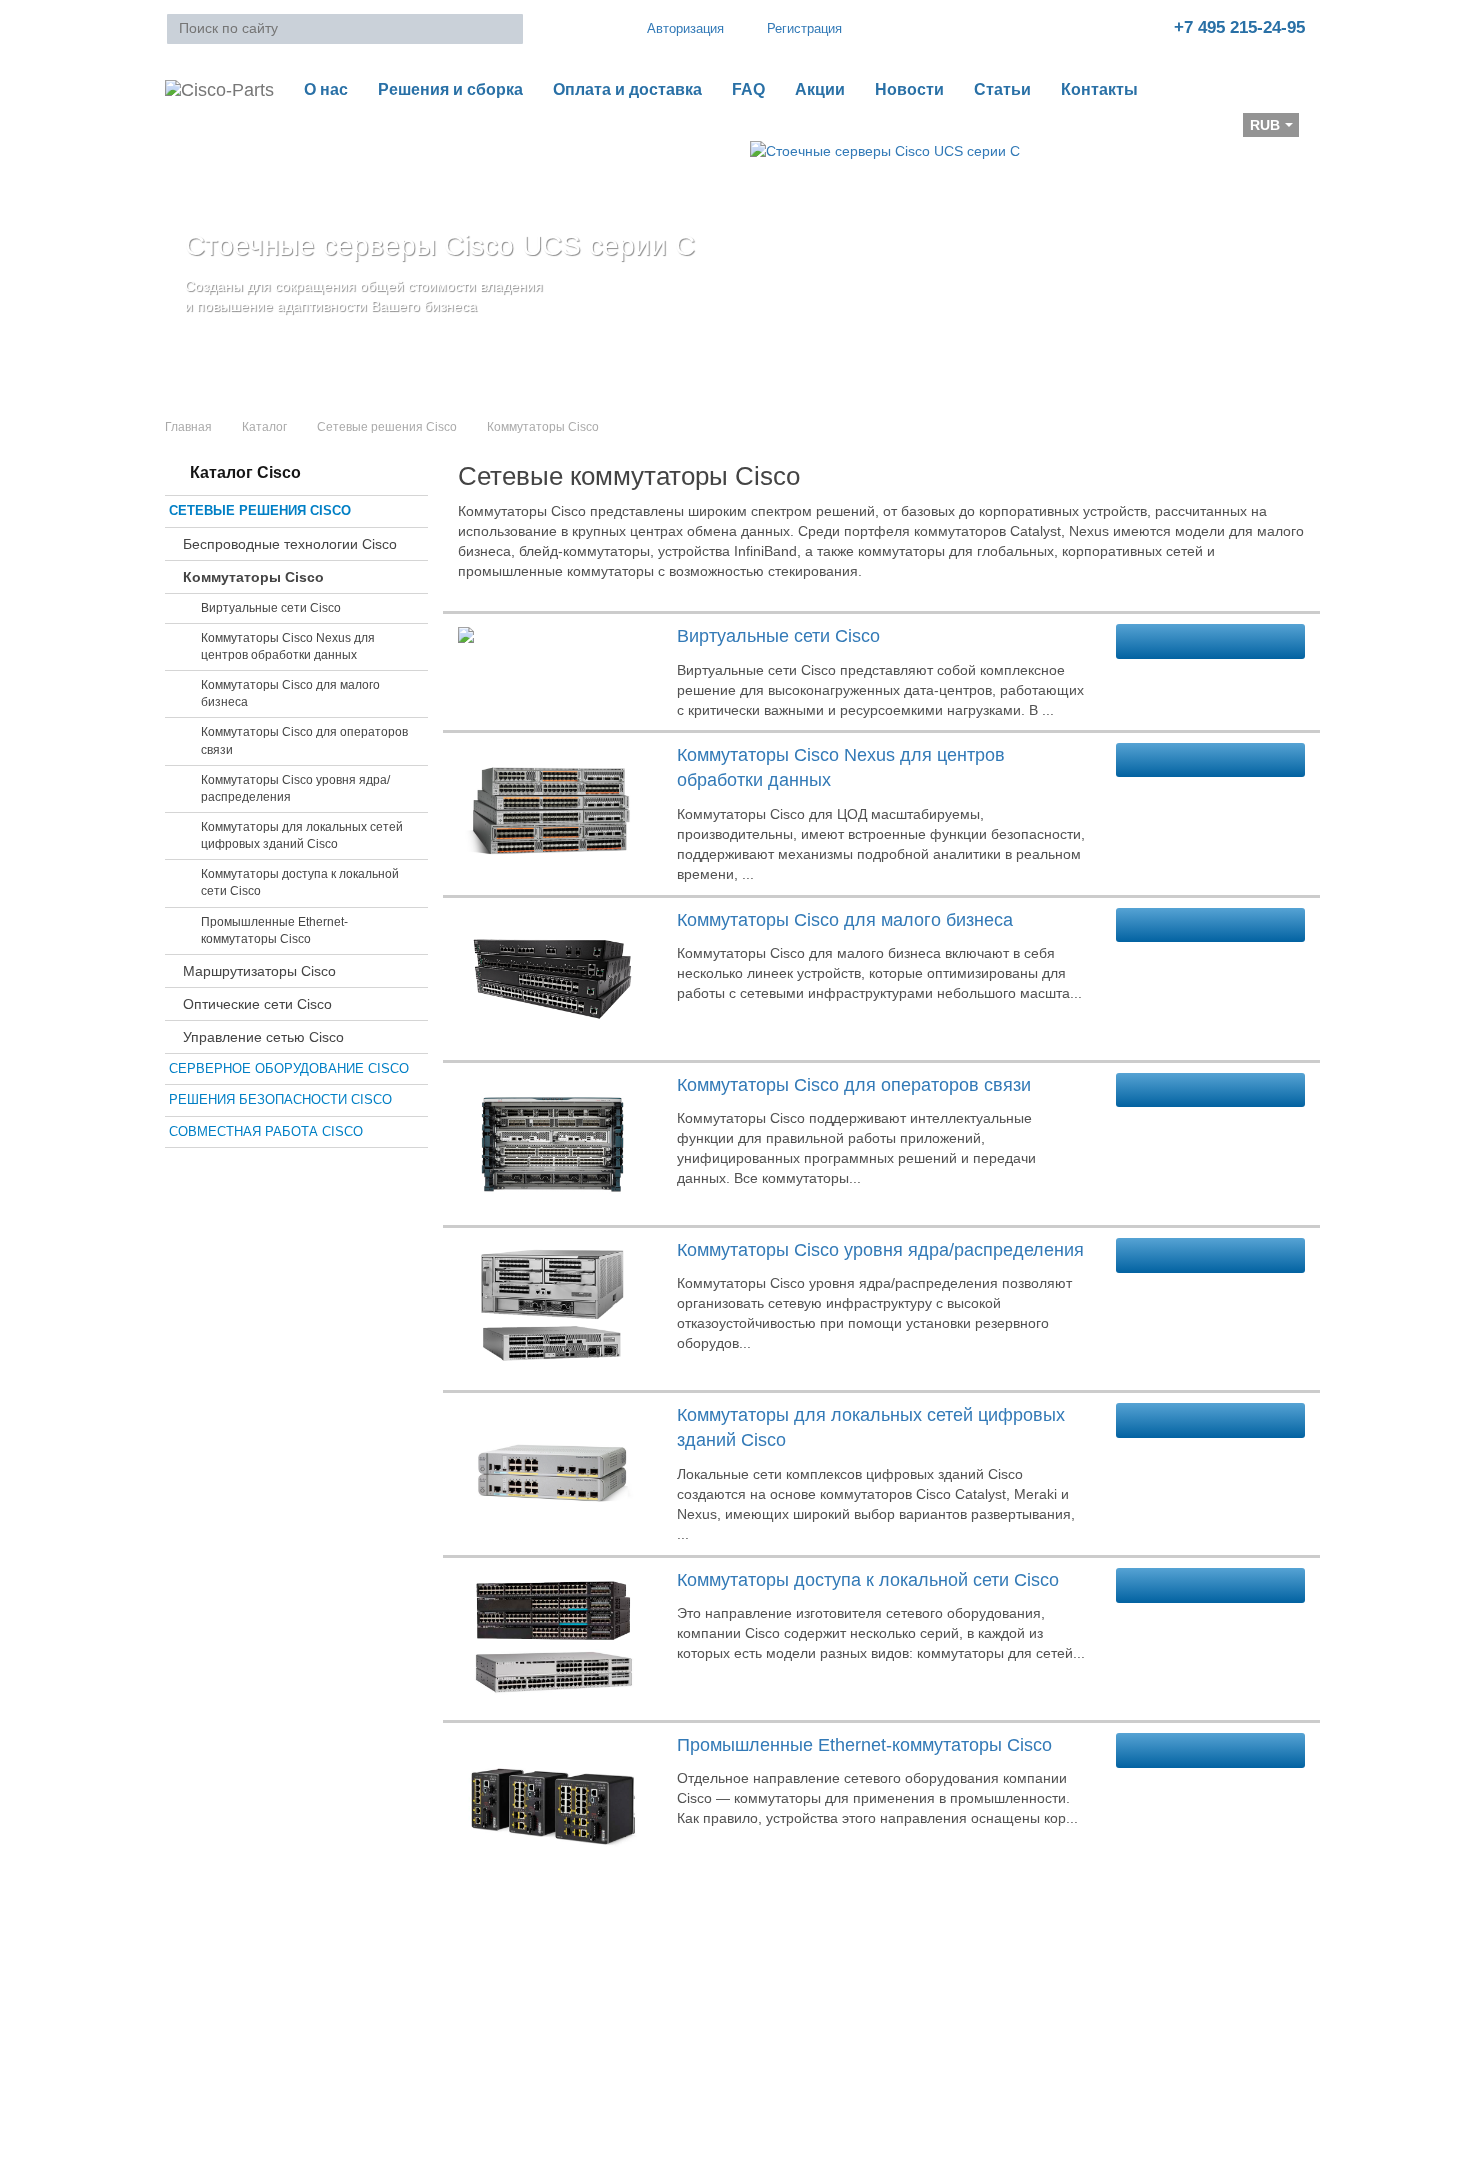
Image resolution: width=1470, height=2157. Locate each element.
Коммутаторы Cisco (253, 577)
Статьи (1002, 89)
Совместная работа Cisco (266, 1131)
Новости (909, 89)
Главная (188, 427)
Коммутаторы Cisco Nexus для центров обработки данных (288, 646)
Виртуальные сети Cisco (271, 608)
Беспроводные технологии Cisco (290, 544)
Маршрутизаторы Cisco (259, 971)
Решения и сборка (450, 89)
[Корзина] (181, 131)
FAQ (748, 89)
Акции (820, 89)
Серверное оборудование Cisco (289, 1068)
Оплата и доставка (627, 89)
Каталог (264, 427)
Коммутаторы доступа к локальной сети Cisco (300, 882)
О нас (326, 89)
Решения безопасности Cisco (280, 1099)
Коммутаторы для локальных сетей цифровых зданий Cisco (302, 835)
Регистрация (804, 28)
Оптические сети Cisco (257, 1004)
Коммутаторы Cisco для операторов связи (304, 740)
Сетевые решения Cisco (387, 427)
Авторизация (685, 28)
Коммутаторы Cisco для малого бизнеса (290, 693)
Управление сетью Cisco (263, 1037)
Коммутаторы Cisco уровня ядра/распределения (295, 788)
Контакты (1099, 89)
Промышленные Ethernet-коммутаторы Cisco (274, 930)
